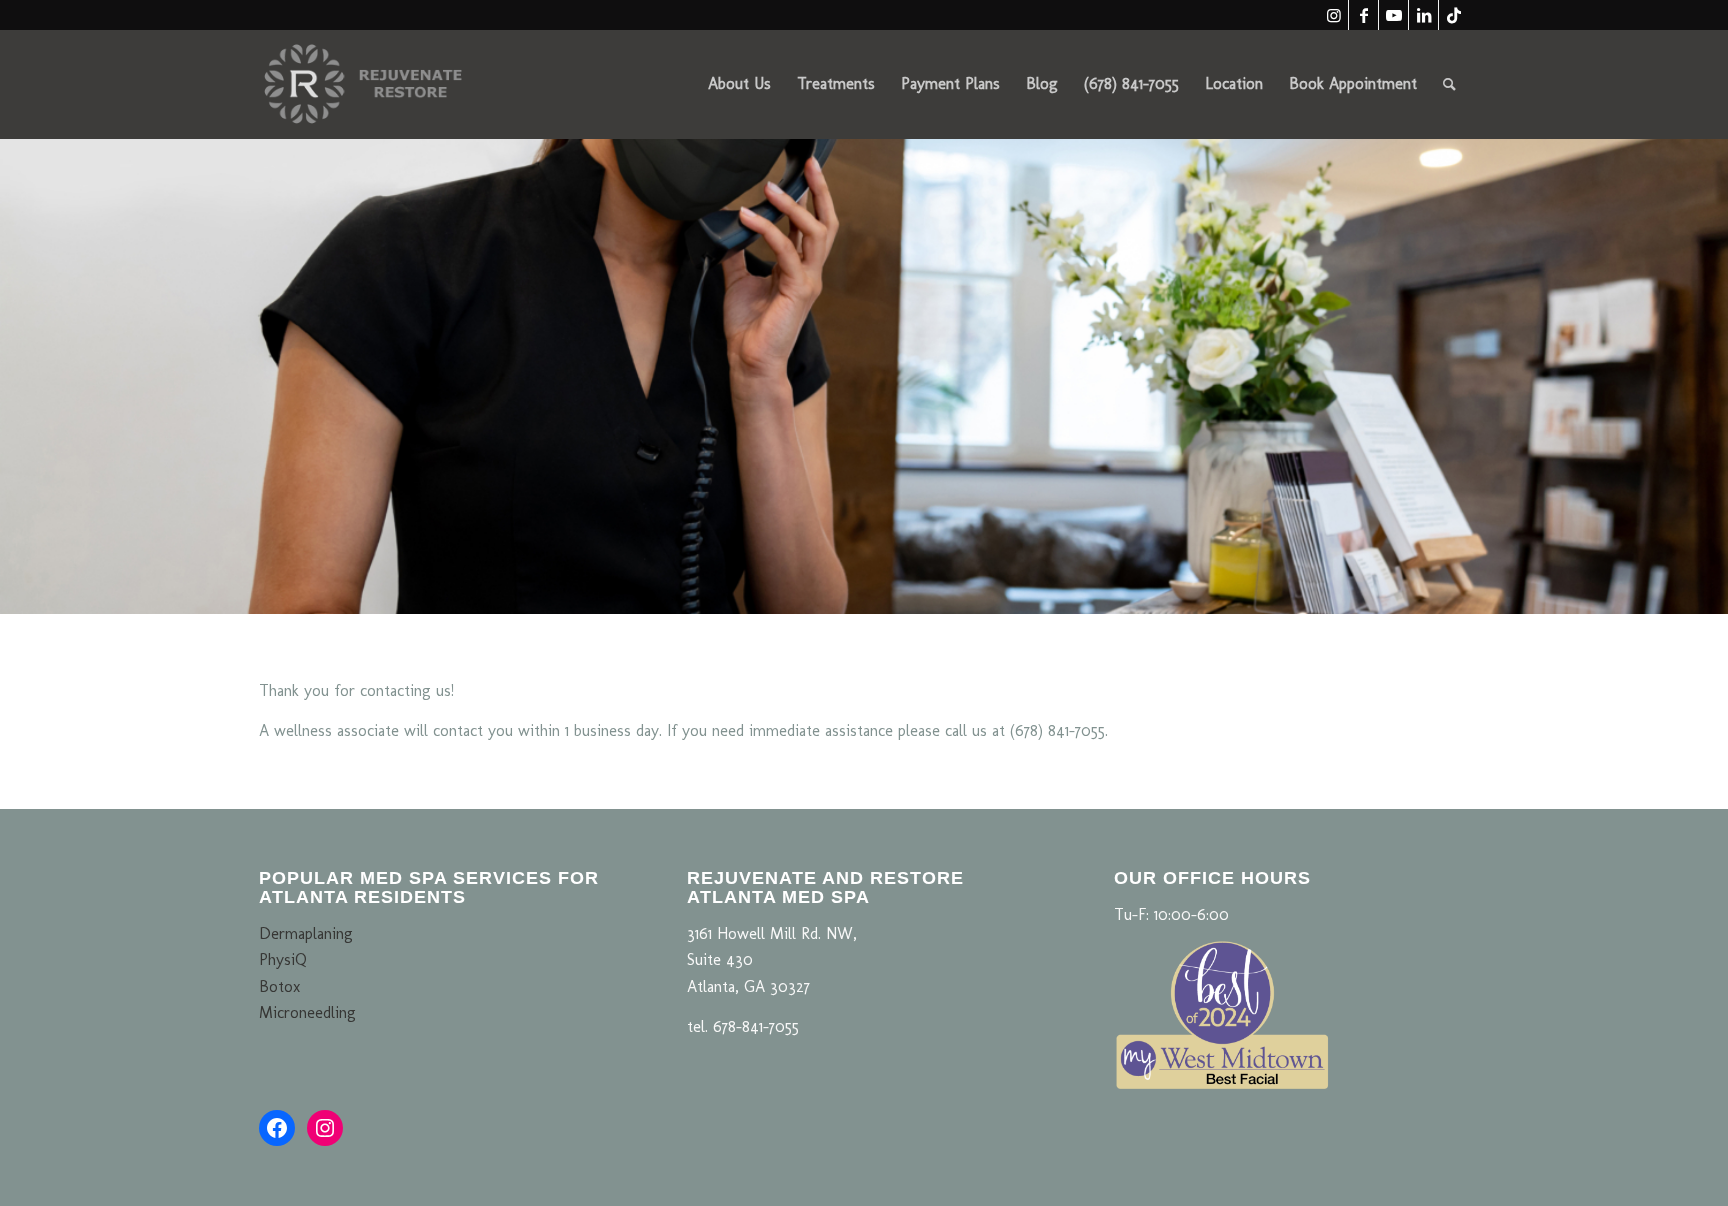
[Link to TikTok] (1454, 15)
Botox (279, 986)
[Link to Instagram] (1333, 15)
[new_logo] (366, 84)
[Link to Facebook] (1363, 15)
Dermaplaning (306, 933)
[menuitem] (739, 84)
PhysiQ (283, 959)
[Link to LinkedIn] (1423, 15)
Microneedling (307, 1012)
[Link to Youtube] (1393, 15)
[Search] (1449, 84)
